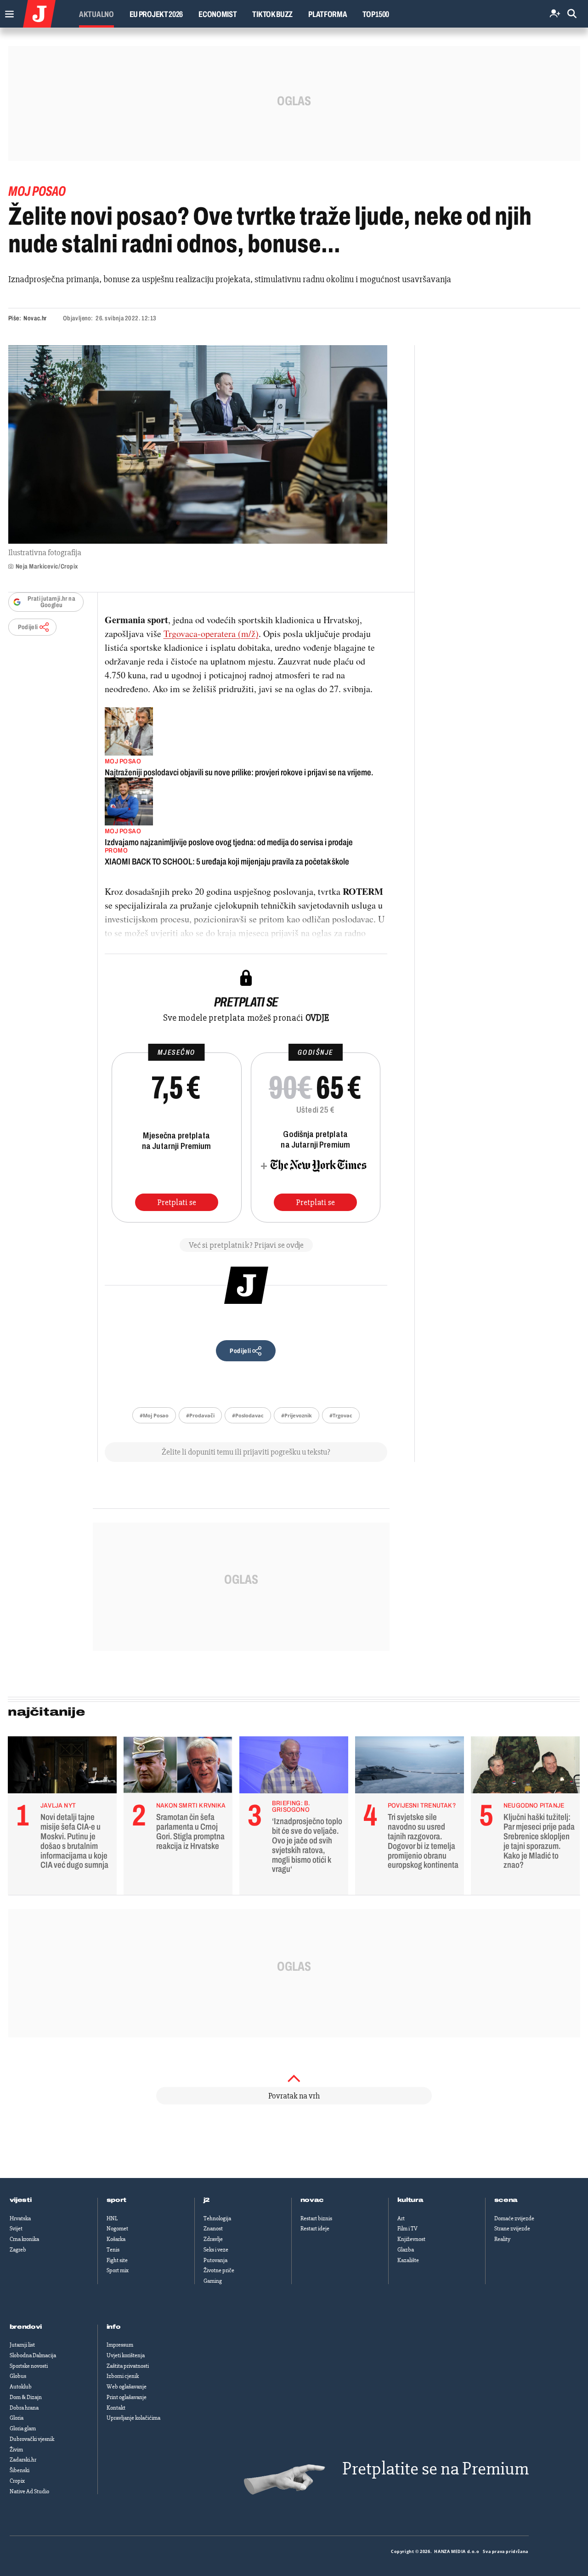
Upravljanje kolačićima (133, 2418)
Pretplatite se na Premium (435, 2469)
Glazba (406, 2250)
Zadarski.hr (23, 2460)
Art (401, 2218)
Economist (218, 14)
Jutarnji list (22, 2345)
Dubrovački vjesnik (32, 2439)
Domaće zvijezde (514, 2218)
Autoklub (21, 2387)
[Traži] (572, 14)
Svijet (16, 2229)
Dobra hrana (24, 2408)
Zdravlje (213, 2239)
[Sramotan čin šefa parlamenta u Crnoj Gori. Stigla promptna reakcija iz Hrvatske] (178, 1767)
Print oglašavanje (127, 2397)
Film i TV (407, 2229)
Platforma (328, 14)
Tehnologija (217, 2218)
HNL (112, 2218)
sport (117, 2200)
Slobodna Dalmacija (33, 2355)
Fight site (117, 2260)
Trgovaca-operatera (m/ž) (211, 634)
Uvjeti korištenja (126, 2355)
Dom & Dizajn (26, 2397)
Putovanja (215, 2260)
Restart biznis (316, 2218)
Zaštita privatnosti (128, 2366)
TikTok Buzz (272, 14)
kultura (410, 2200)
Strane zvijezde (512, 2229)
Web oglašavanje (127, 2387)
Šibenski (20, 2470)
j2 (207, 2200)
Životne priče (219, 2270)
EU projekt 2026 (156, 14)
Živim (16, 2450)
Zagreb (18, 2250)
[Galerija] (198, 444)
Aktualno (96, 14)
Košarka (116, 2239)
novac (312, 2200)
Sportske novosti (29, 2366)
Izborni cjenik (123, 2376)
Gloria (17, 2418)
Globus (18, 2376)
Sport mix (118, 2270)
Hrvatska (20, 2218)
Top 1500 (376, 14)
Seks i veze (216, 2250)
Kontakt (116, 2408)
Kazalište (408, 2260)
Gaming (213, 2281)
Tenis (113, 2250)
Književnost (411, 2239)
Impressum (120, 2345)
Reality (502, 2239)
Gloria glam (23, 2428)
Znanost (213, 2229)
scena (506, 2200)
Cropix (17, 2481)
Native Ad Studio (29, 2491)
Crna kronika (24, 2239)
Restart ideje (315, 2229)
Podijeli (28, 627)
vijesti (21, 2200)
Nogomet (117, 2229)
